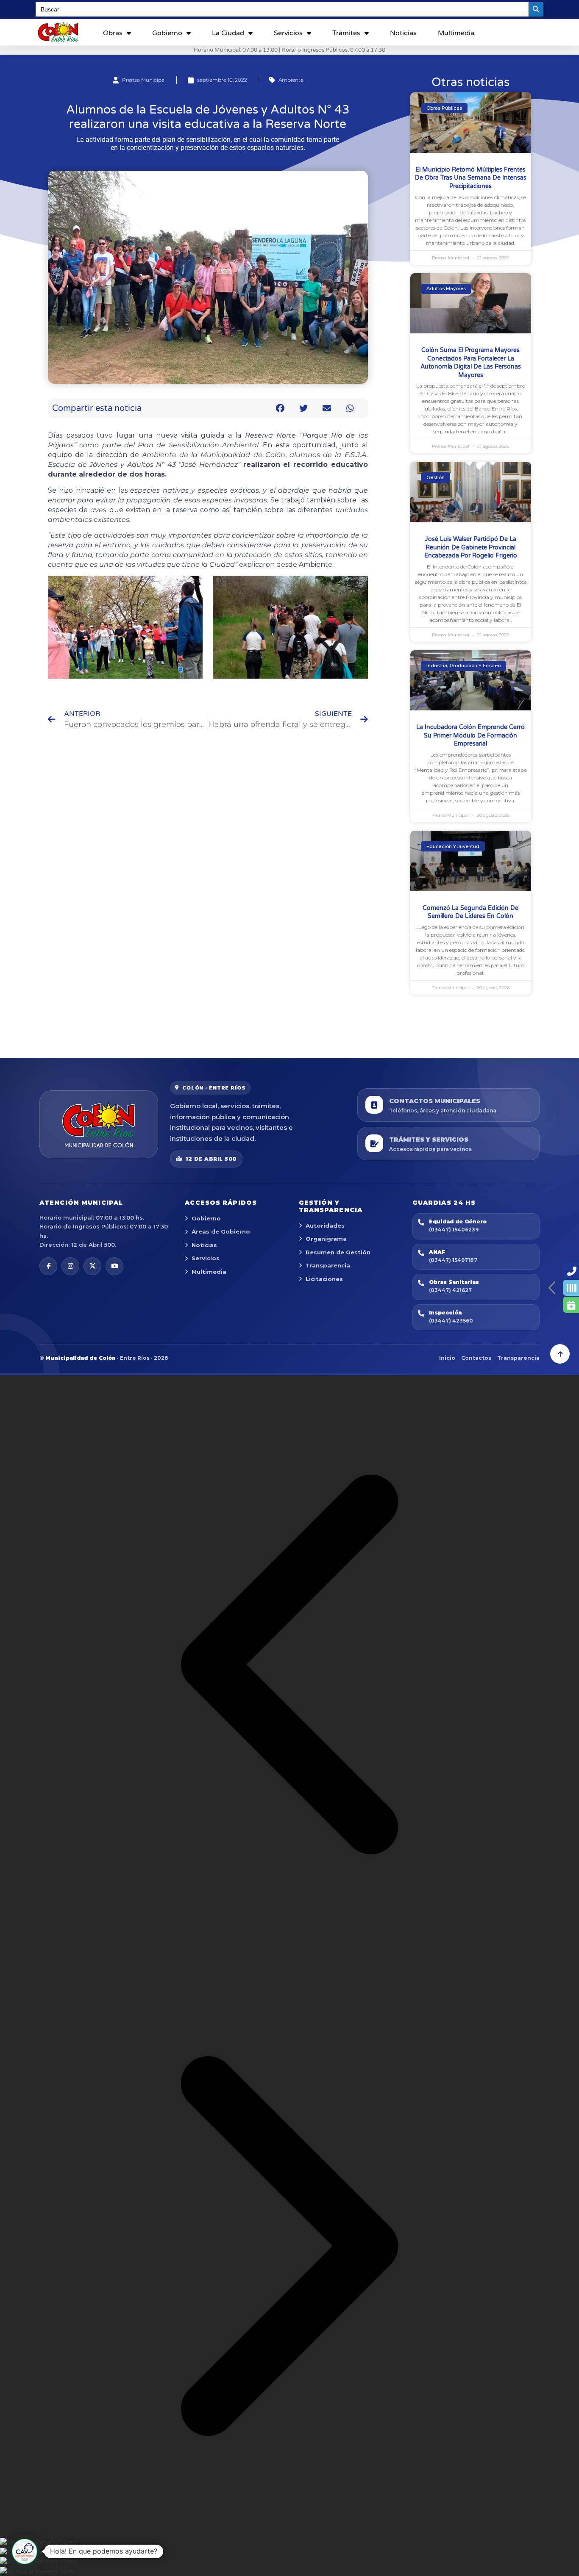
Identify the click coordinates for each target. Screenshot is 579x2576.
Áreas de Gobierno (221, 1231)
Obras (113, 33)
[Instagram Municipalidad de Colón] (70, 1266)
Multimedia (456, 33)
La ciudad (228, 33)
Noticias (403, 33)
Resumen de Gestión (338, 1252)
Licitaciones (324, 1279)
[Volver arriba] (560, 1354)
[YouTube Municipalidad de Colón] (114, 1266)
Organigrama (326, 1239)
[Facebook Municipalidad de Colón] (48, 1266)
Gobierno (167, 33)
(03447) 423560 (451, 1321)
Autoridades (325, 1226)
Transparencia (328, 1265)
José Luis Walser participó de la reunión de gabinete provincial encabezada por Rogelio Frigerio (471, 547)
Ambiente (291, 80)
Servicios (288, 33)
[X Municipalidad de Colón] (92, 1266)
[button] (280, 408)
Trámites (346, 33)
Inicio (447, 1358)
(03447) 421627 (450, 1290)
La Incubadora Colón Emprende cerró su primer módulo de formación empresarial (470, 735)
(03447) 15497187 (453, 1260)
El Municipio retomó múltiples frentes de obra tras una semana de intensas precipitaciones (471, 178)
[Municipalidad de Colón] (99, 1124)
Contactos (476, 1358)
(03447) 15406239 (454, 1230)
